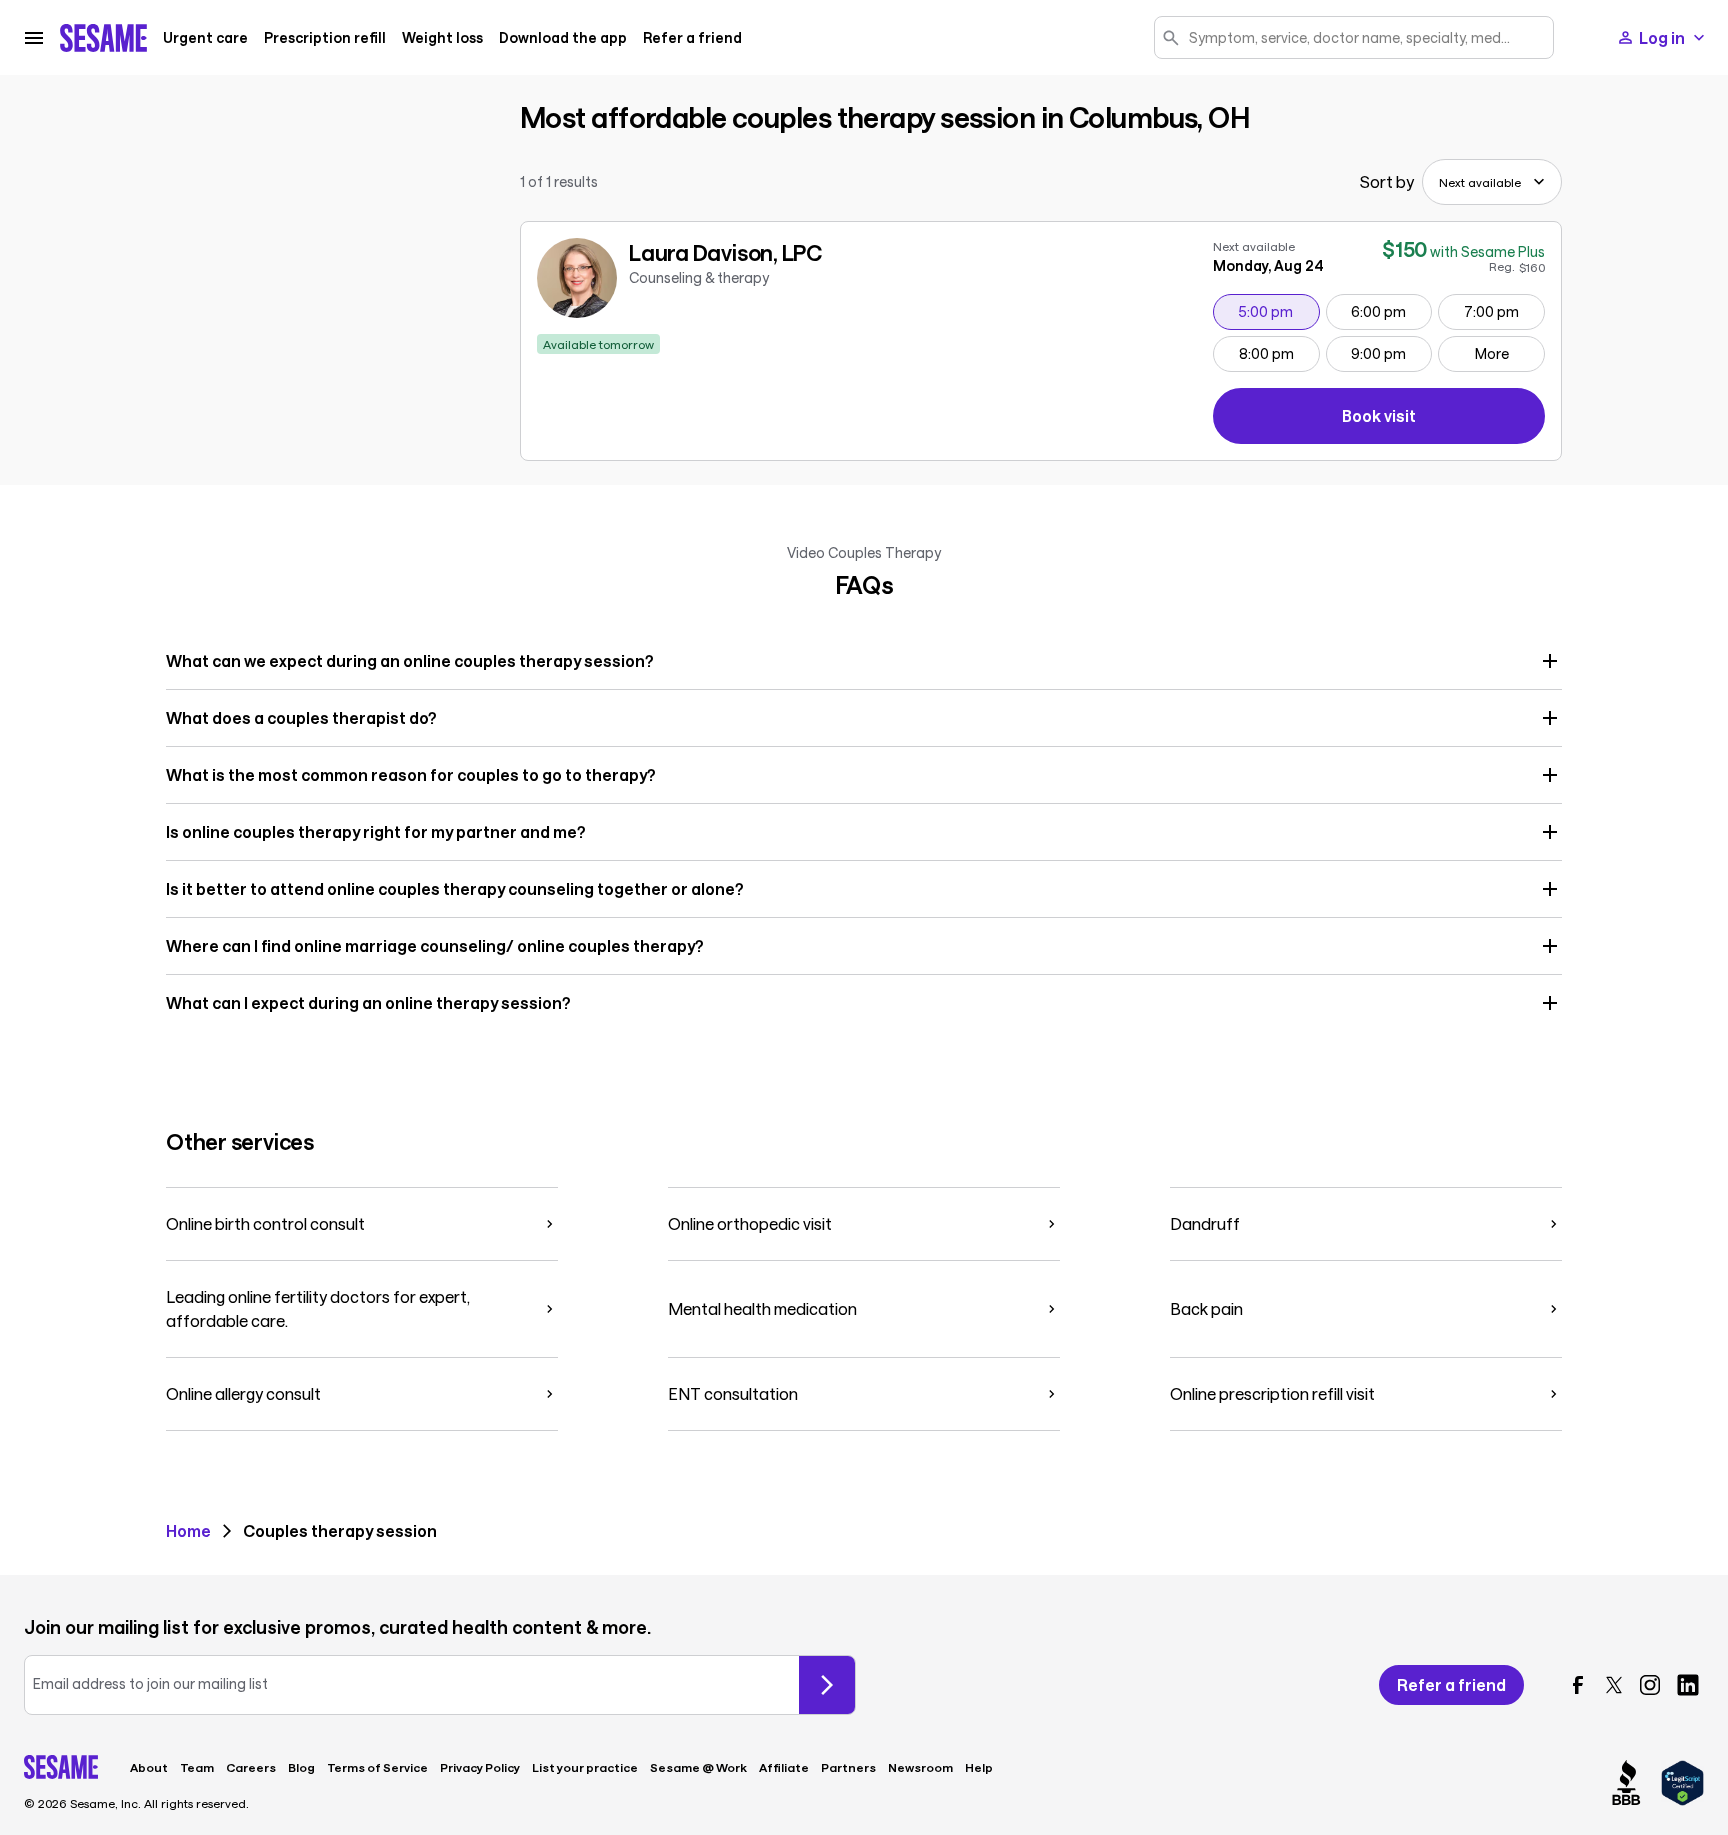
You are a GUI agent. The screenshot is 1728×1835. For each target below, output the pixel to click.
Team (197, 1767)
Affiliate (784, 1767)
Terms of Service (377, 1767)
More (1492, 353)
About (149, 1767)
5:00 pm (1278, 311)
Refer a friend (692, 38)
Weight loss (442, 38)
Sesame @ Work (698, 1767)
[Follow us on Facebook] (1578, 1685)
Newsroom (920, 1767)
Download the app (563, 38)
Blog (301, 1767)
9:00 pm (1391, 353)
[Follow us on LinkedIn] (1688, 1685)
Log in (1662, 37)
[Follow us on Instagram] (1650, 1685)
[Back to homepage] (103, 38)
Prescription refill (325, 38)
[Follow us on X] (1614, 1685)
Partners (848, 1767)
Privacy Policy (480, 1767)
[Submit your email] (827, 1685)
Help (979, 1767)
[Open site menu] (34, 38)
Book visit (1443, 419)
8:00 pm (1279, 353)
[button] (864, 661)
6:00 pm (1391, 311)
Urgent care (205, 38)
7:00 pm (1504, 311)
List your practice (585, 1767)
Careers (251, 1767)
